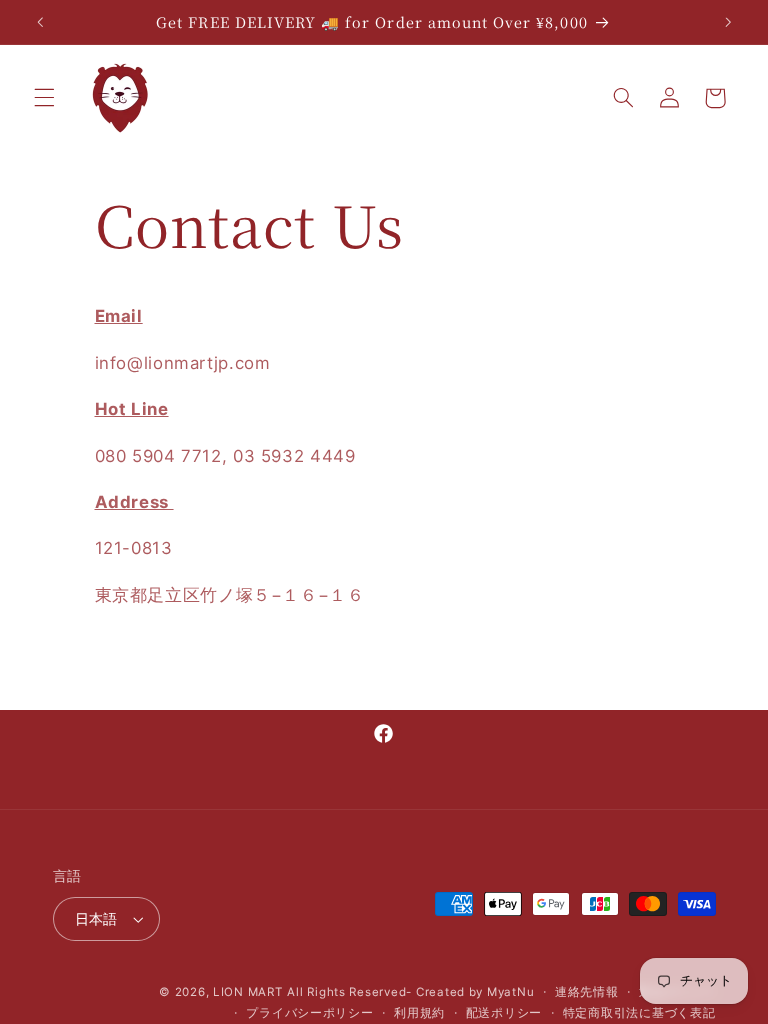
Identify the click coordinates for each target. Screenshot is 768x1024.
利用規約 (419, 1013)
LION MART (248, 992)
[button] (44, 98)
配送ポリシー (504, 1013)
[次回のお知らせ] (728, 22)
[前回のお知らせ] (40, 22)
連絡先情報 (587, 992)
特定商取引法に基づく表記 (639, 1013)
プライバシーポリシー (309, 1013)
